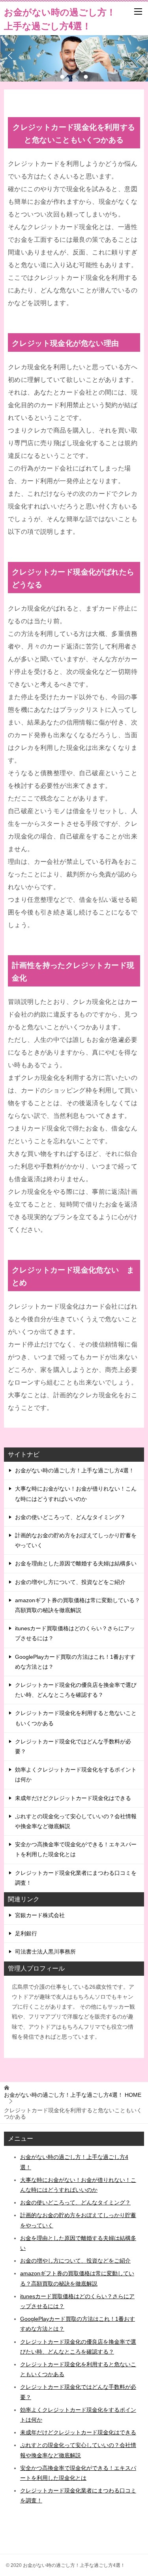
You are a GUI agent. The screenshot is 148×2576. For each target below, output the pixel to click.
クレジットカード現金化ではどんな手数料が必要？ (73, 1746)
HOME (73, 2095)
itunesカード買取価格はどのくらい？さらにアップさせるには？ (75, 1633)
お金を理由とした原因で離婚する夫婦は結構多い (76, 1563)
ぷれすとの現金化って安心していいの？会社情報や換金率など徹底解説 (76, 1821)
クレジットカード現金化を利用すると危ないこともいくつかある (76, 1718)
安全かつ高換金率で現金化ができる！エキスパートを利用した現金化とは (76, 1849)
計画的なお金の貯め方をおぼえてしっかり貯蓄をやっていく (76, 1540)
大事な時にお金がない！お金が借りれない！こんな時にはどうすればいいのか (76, 1494)
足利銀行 (26, 1933)
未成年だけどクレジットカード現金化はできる (73, 1798)
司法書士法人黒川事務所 (45, 1952)
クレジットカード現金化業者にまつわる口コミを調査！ (76, 1878)
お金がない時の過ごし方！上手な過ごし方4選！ (75, 1470)
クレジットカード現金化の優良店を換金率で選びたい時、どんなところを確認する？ (76, 1690)
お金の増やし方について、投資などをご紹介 (70, 1582)
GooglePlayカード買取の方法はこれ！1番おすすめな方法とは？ (75, 1662)
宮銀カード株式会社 (40, 1915)
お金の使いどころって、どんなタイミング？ (70, 1517)
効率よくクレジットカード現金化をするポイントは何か (76, 1775)
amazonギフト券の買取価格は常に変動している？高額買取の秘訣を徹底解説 (78, 1605)
